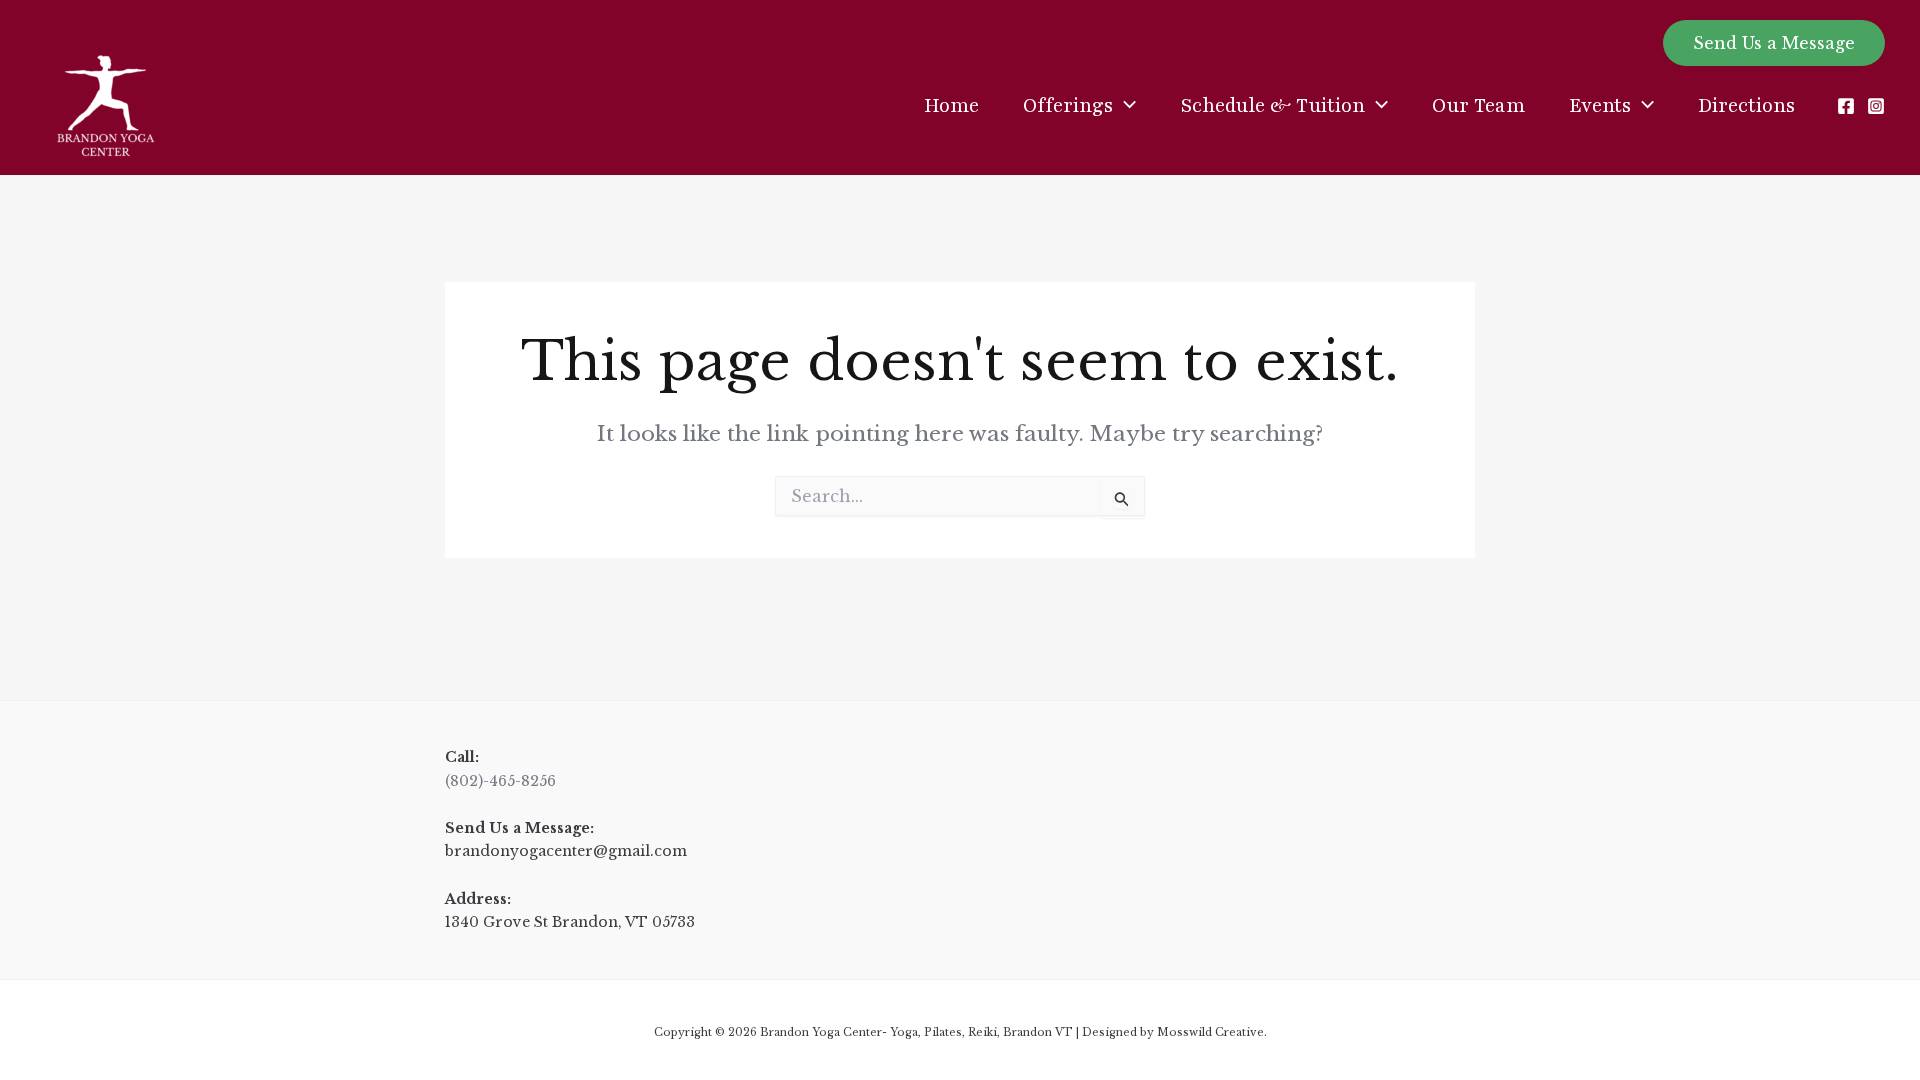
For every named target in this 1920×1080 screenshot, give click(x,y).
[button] (1774, 43)
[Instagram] (1876, 106)
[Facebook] (1846, 106)
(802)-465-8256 (500, 781)
